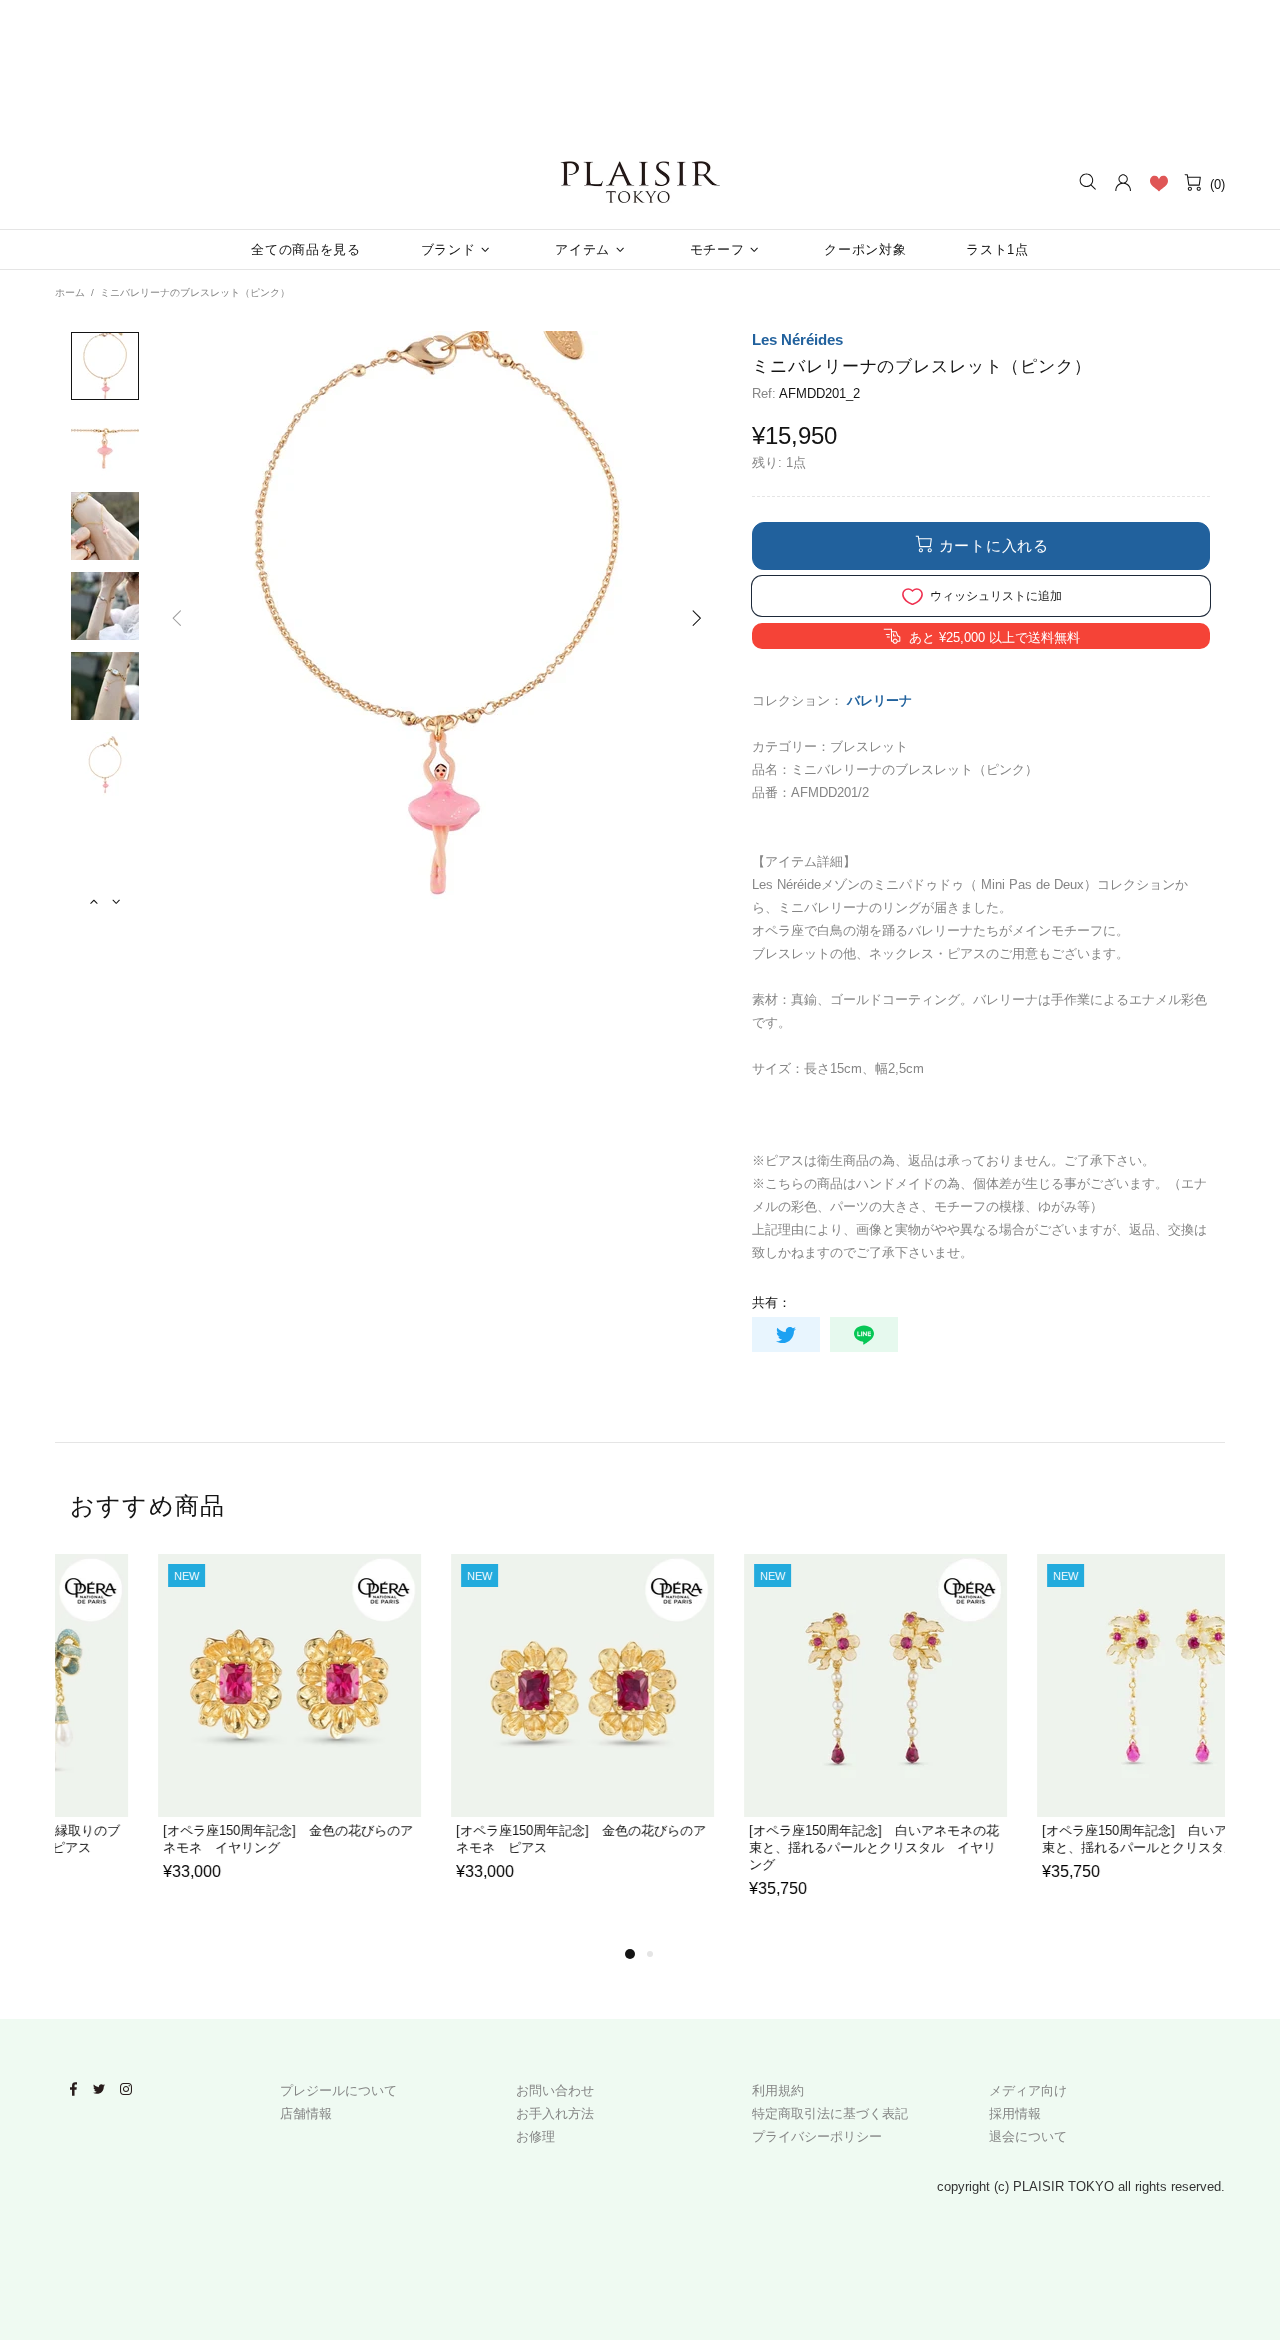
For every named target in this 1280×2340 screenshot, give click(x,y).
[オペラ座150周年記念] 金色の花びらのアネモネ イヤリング (200, 1839)
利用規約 (778, 2090)
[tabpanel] (201, 1739)
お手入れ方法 (555, 2113)
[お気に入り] (1158, 183)
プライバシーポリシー (817, 2136)
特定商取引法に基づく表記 (830, 2113)
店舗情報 (306, 2113)
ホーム (70, 292)
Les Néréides (797, 339)
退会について (1028, 2136)
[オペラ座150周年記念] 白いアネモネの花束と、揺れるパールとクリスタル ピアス (1079, 1839)
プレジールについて (338, 2090)
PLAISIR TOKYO (640, 182)
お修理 (535, 2136)
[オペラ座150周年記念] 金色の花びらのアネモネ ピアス (493, 1839)
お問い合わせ (555, 2090)
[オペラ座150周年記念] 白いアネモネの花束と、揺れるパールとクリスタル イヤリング (786, 1847)
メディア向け (1028, 2090)
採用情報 (1015, 2113)
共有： (771, 1302)
